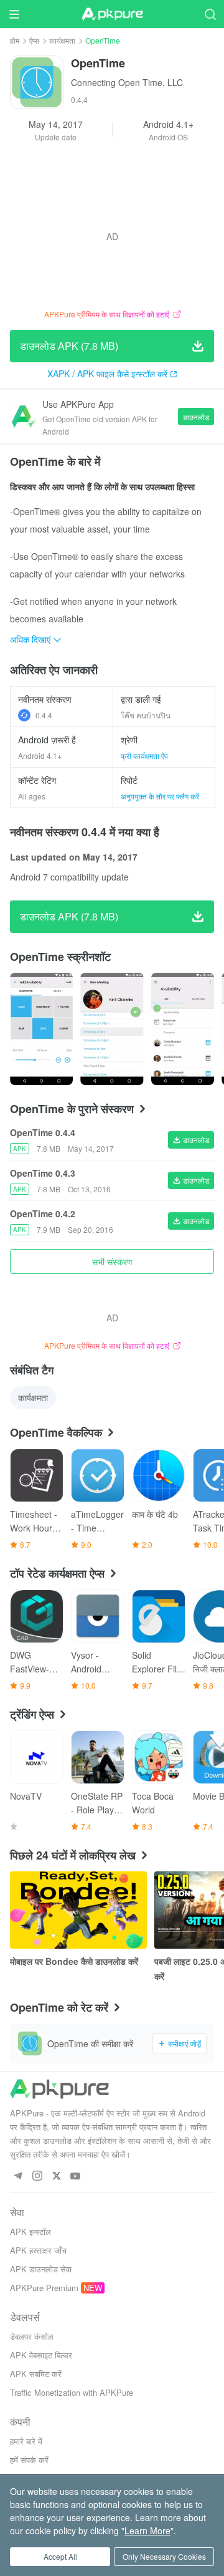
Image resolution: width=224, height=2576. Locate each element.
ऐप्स (34, 40)
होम (15, 40)
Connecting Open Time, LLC (127, 82)
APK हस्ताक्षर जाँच (38, 2250)
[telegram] (18, 2177)
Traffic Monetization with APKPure (72, 2392)
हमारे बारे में (26, 2441)
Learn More (147, 2530)
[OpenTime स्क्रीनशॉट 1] (112, 1029)
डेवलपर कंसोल (32, 2336)
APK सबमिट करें (36, 2374)
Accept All (60, 2556)
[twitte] (56, 2177)
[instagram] (37, 2177)
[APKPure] (112, 14)
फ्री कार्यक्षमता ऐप (144, 755)
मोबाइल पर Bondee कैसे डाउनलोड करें (74, 1961)
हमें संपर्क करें (29, 2460)
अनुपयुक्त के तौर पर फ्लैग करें (160, 796)
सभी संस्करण (112, 1261)
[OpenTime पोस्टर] (41, 1029)
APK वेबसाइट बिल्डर (41, 2355)
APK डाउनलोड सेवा (41, 2269)
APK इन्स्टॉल (30, 2231)
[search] (210, 14)
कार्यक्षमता (62, 40)
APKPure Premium (44, 2288)
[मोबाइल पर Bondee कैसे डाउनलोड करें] (78, 1910)
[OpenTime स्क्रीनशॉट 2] (183, 1029)
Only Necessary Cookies (164, 2556)
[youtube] (76, 2177)
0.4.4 (44, 715)
